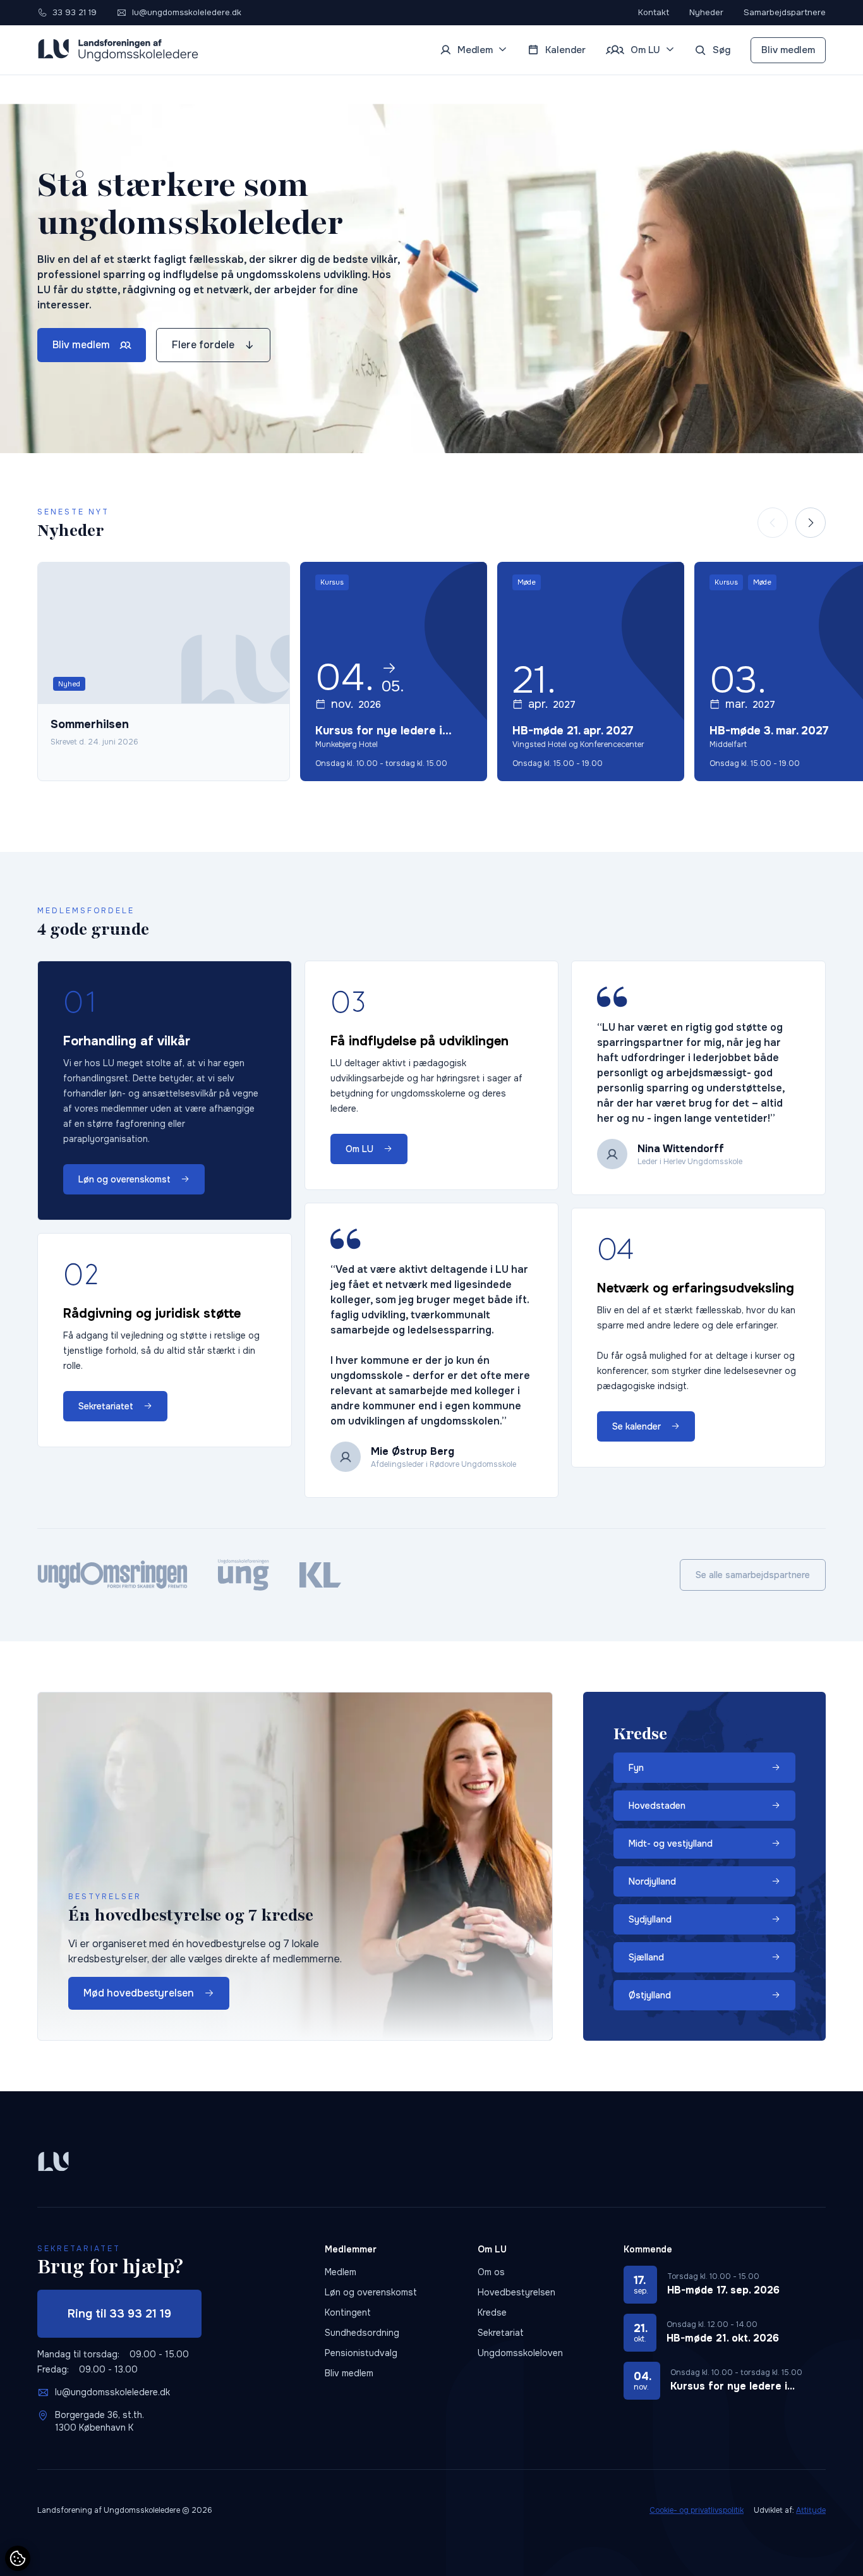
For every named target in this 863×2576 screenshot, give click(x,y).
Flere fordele (203, 345)
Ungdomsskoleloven (520, 2353)
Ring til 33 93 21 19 (119, 2314)
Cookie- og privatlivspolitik (697, 2510)
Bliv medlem (788, 50)
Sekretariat (501, 2333)
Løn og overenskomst (371, 2292)
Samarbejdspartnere (785, 12)
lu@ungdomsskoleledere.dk (112, 2392)
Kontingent (348, 2312)
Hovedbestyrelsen (516, 2292)
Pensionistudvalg (361, 2353)
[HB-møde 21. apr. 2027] (591, 671)
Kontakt (654, 12)
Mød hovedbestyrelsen (139, 1993)
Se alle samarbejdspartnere (753, 1575)
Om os (491, 2272)
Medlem (341, 2272)
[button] (811, 523)
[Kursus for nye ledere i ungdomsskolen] (394, 671)
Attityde (811, 2510)
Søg (721, 50)
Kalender (565, 50)
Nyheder (706, 12)
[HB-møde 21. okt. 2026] (725, 2333)
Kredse (492, 2312)
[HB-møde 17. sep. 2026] (725, 2285)
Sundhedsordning (362, 2333)
